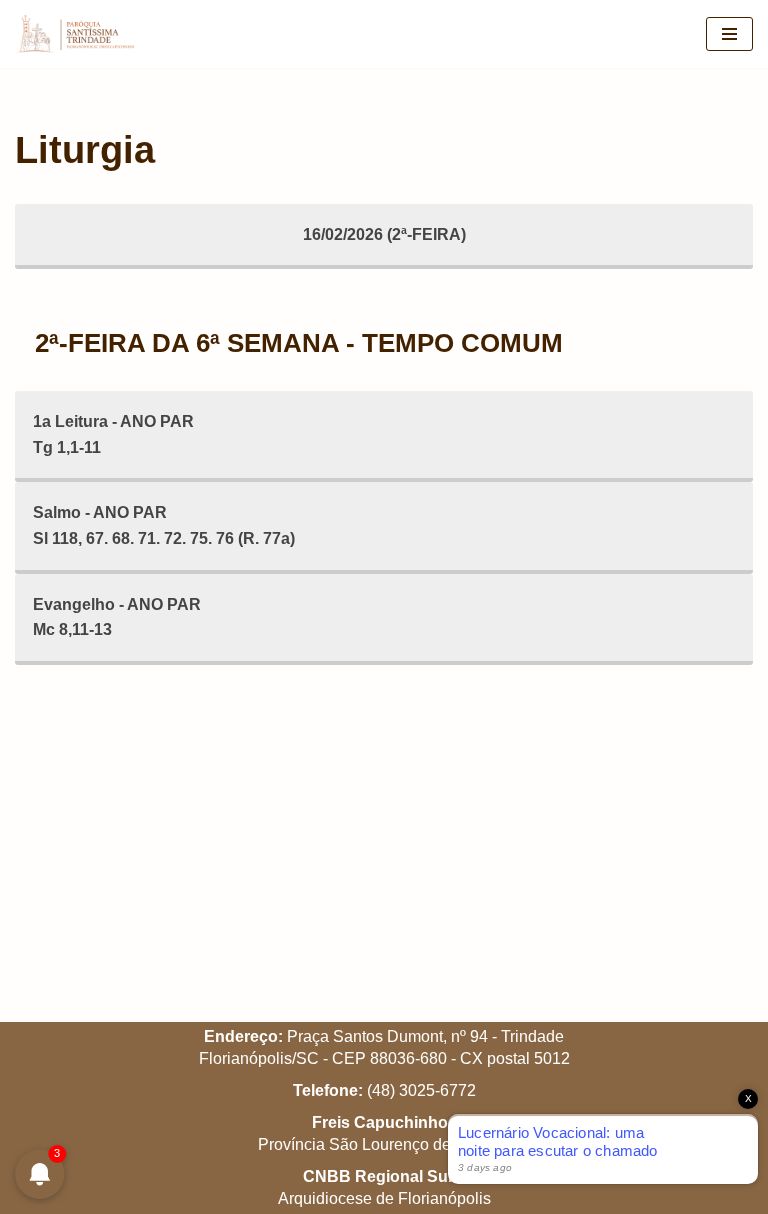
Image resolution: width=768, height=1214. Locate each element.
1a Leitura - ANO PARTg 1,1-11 (113, 434)
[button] (725, 28)
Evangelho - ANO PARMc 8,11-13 (117, 617)
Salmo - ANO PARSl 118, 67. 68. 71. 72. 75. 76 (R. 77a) (164, 525)
